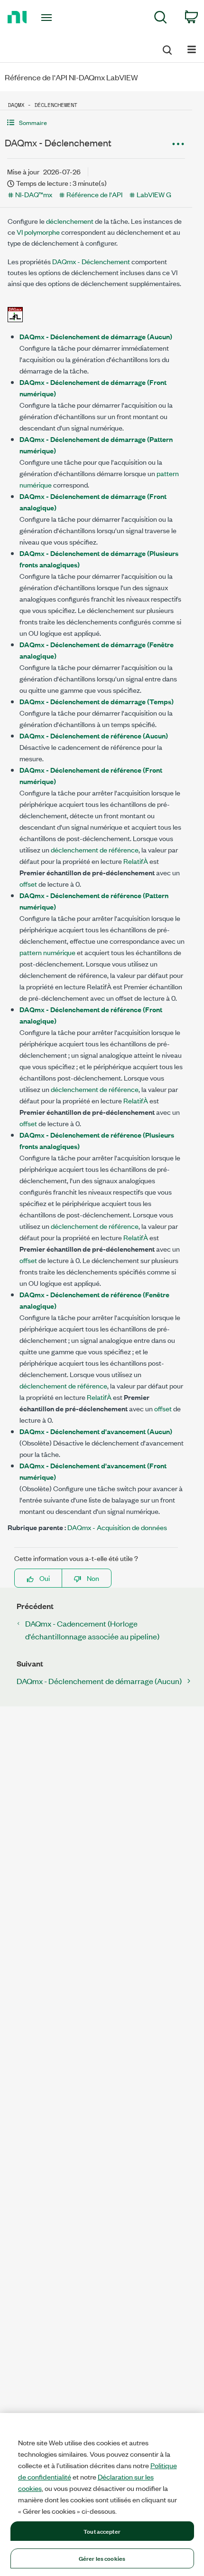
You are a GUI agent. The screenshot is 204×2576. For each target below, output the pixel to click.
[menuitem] (161, 19)
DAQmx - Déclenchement (91, 261)
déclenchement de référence (95, 849)
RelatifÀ (136, 861)
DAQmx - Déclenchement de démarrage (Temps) (97, 701)
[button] (96, 122)
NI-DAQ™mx (34, 194)
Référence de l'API (94, 194)
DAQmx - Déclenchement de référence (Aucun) (94, 735)
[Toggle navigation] (49, 18)
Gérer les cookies (102, 2558)
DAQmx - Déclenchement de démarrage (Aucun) (96, 336)
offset (28, 884)
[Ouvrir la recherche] (167, 48)
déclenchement (70, 221)
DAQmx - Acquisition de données (117, 1527)
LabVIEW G (154, 194)
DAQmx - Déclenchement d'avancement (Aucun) (96, 1431)
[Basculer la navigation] (192, 49)
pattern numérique (47, 952)
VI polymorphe (38, 232)
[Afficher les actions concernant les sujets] (178, 144)
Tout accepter (102, 2531)
